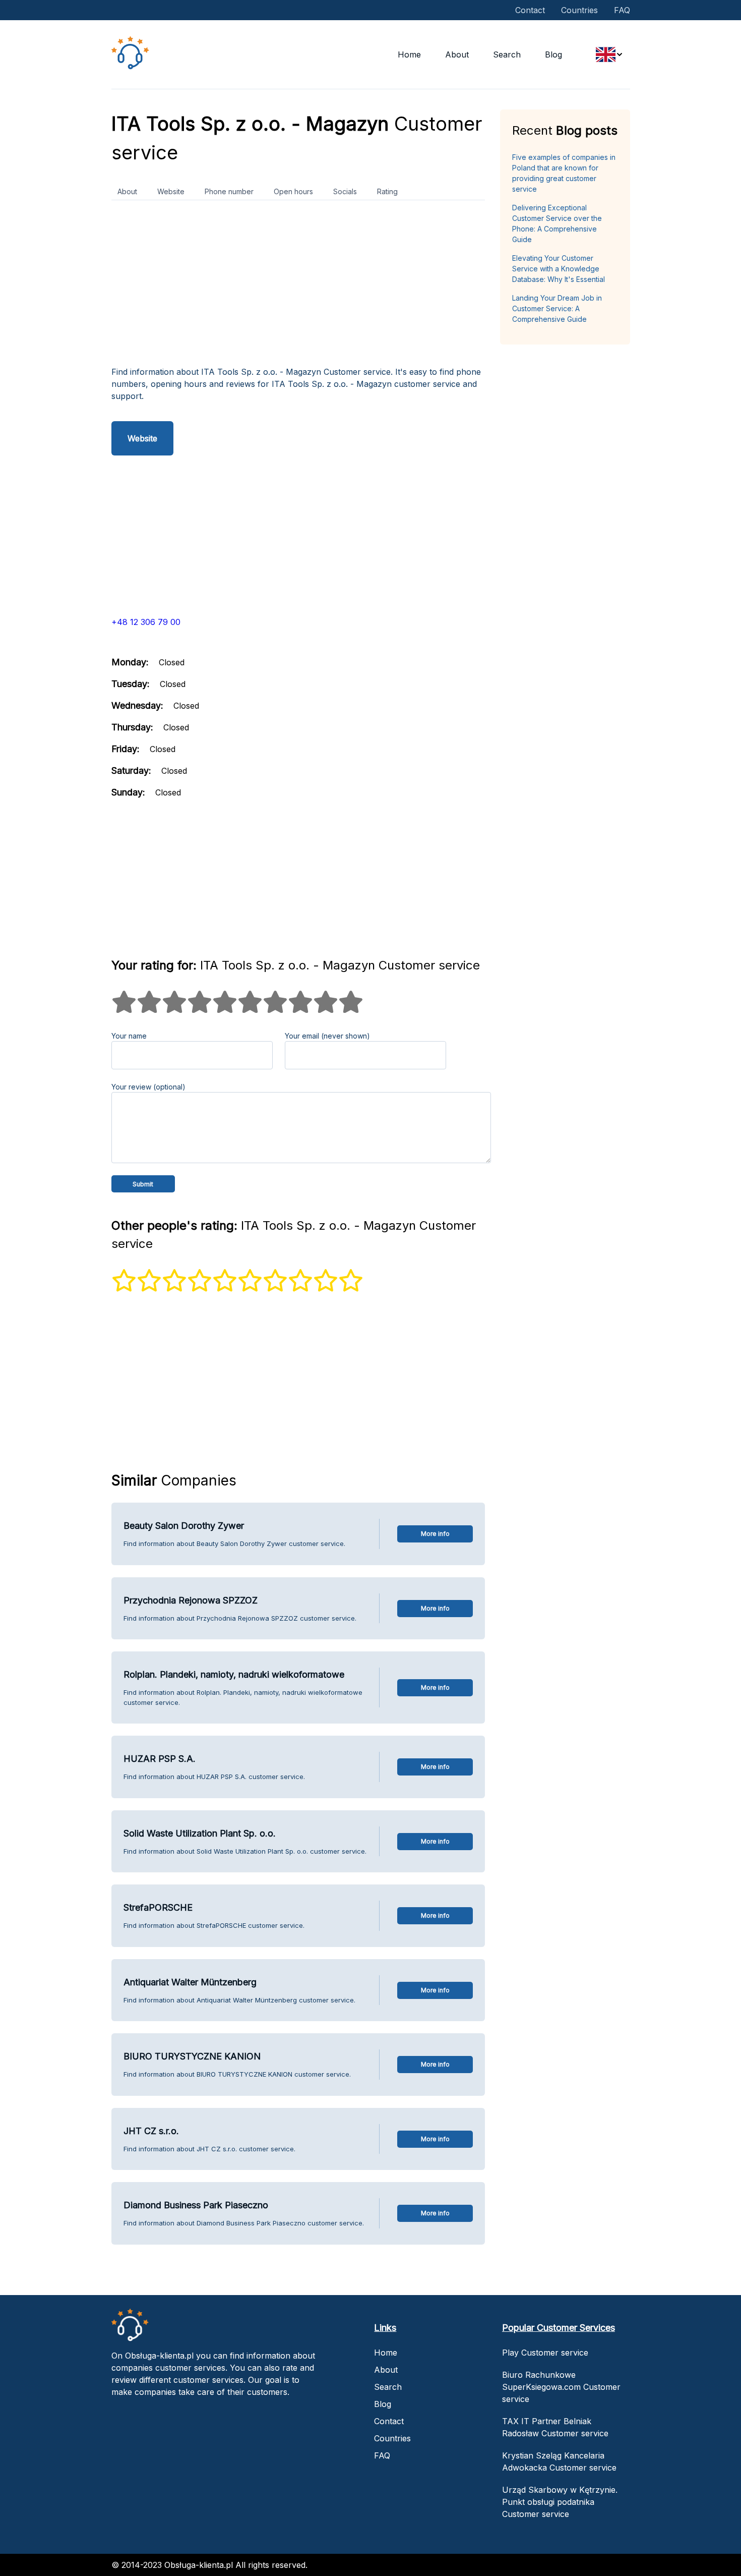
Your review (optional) (148, 1087)
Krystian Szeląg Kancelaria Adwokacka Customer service (559, 2461)
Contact (530, 10)
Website (171, 191)
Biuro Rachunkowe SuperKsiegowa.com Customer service (561, 2387)
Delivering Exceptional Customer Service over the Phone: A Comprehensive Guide (557, 223)
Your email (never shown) (327, 1036)
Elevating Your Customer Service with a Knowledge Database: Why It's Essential (559, 269)
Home (409, 54)
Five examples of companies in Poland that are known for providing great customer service (564, 173)
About (457, 54)
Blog (553, 54)
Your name (129, 1036)
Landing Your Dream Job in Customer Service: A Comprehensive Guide (557, 308)
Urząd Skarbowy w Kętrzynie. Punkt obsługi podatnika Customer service (560, 2502)
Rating (387, 191)
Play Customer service (545, 2353)
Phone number (229, 191)
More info (435, 1534)
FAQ (622, 10)
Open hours (293, 191)
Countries (579, 10)
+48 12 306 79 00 (146, 622)
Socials (345, 191)
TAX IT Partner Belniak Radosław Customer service (555, 2427)
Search (507, 54)
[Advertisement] (298, 287)
